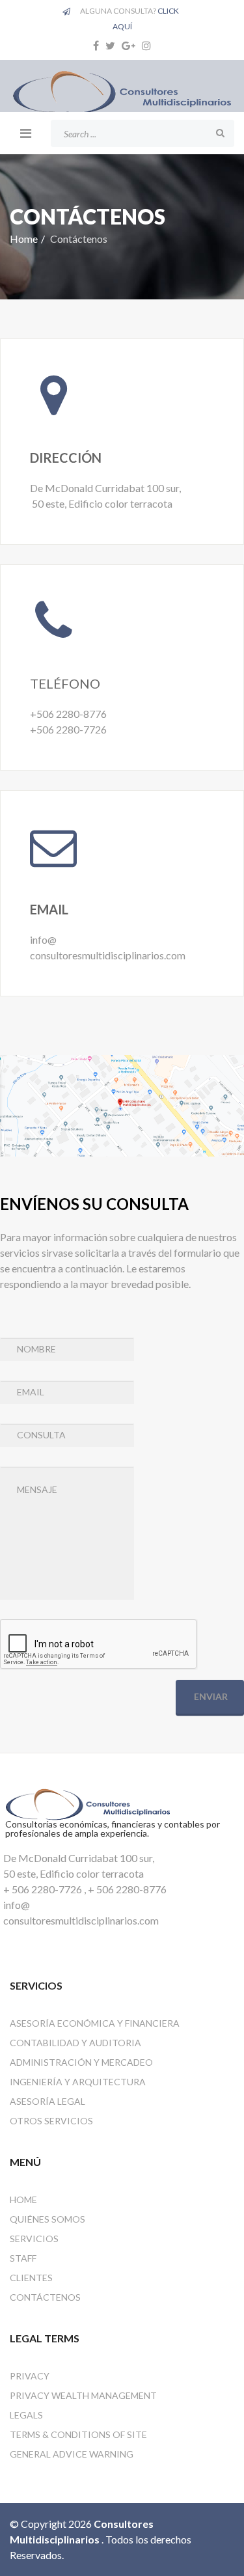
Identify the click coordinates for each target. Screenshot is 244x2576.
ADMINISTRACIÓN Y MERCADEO (81, 2062)
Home (24, 239)
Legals (26, 2415)
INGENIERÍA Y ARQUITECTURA (78, 2082)
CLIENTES (31, 2278)
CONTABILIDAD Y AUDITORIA (75, 2043)
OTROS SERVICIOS (51, 2121)
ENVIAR (210, 1696)
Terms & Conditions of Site (78, 2434)
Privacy (30, 2376)
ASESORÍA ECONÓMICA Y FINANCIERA (95, 2023)
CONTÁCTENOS (45, 2297)
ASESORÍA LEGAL (47, 2101)
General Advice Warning (72, 2454)
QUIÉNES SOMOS (47, 2219)
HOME (23, 2199)
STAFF (23, 2258)
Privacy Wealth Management (83, 2395)
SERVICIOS (34, 2239)
